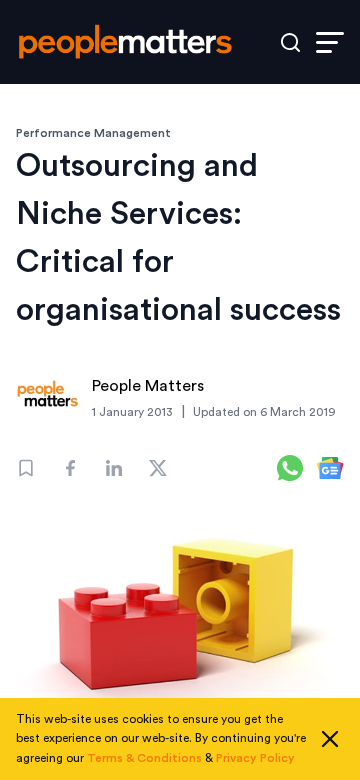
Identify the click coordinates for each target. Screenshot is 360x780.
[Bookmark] (26, 468)
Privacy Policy (255, 758)
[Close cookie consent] (330, 739)
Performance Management (93, 133)
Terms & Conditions (144, 758)
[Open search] (290, 42)
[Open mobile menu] (330, 42)
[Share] (70, 468)
